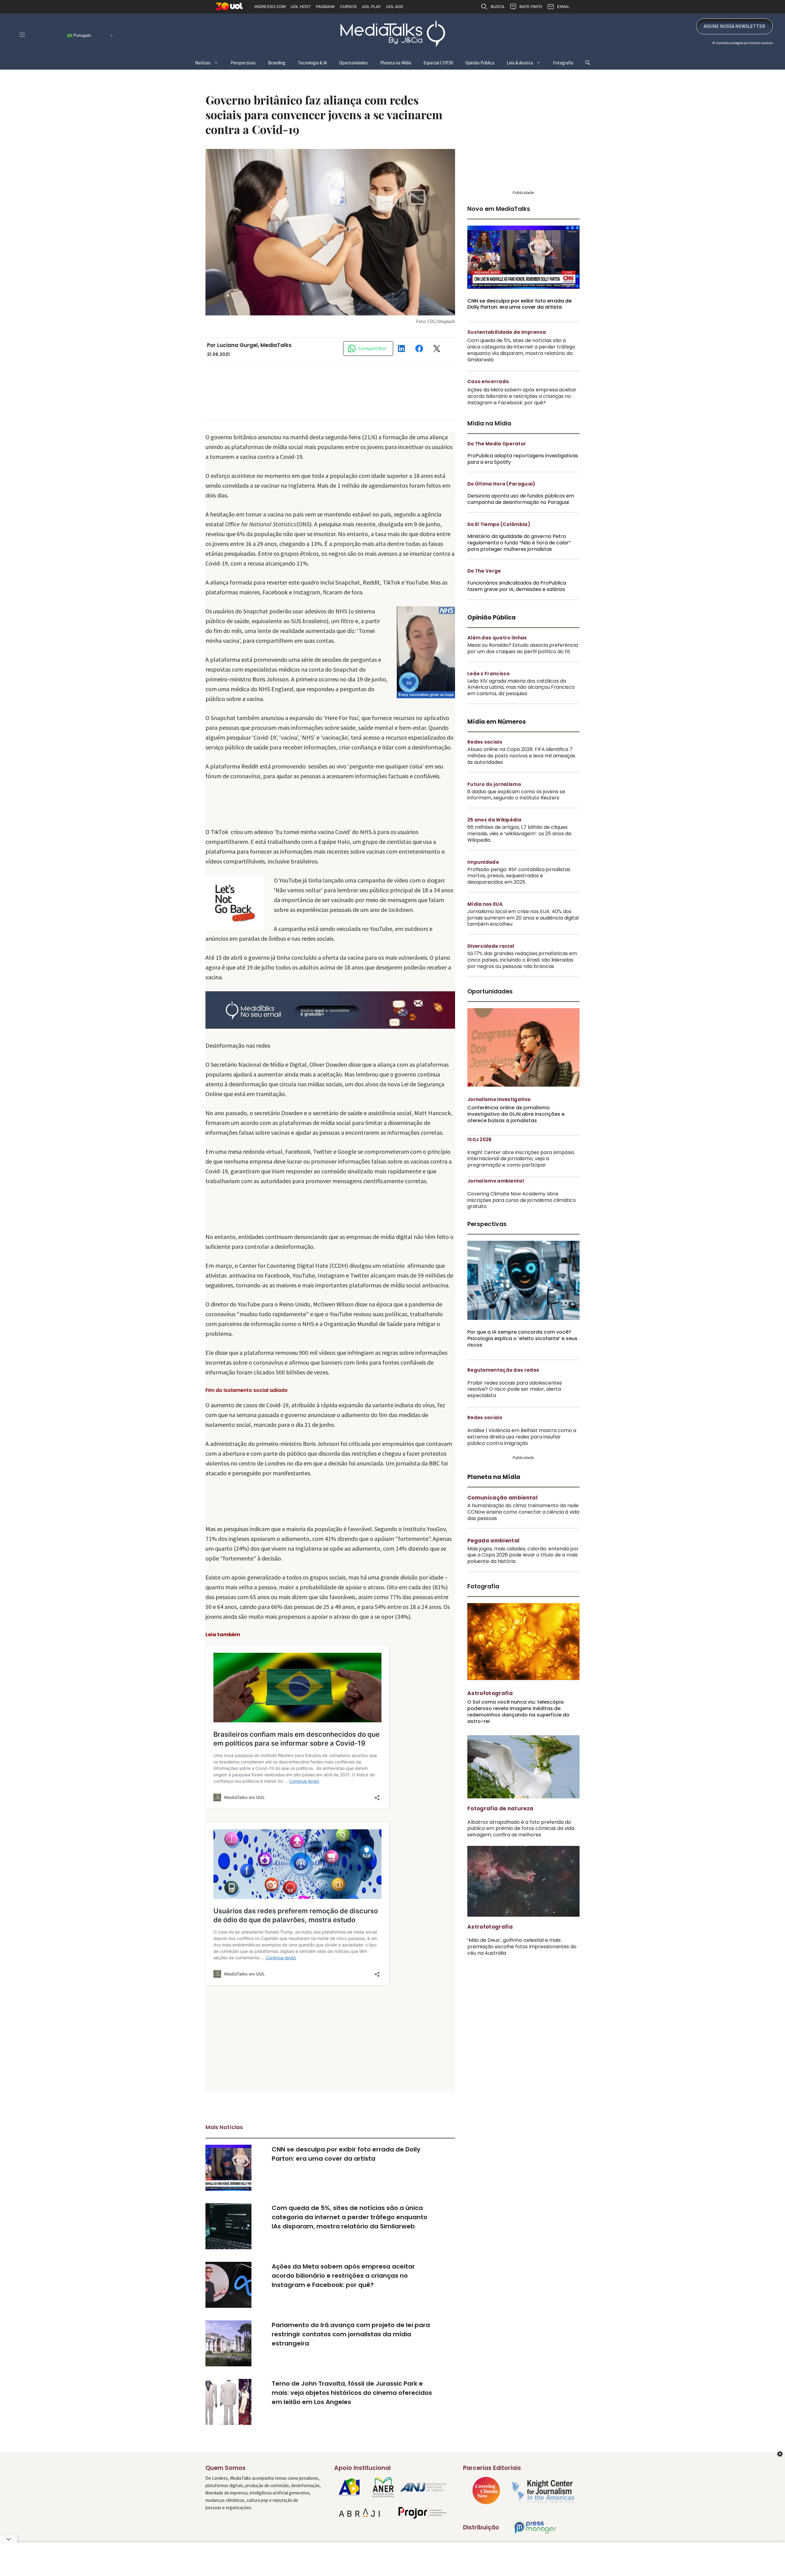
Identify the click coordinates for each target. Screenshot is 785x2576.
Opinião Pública (480, 63)
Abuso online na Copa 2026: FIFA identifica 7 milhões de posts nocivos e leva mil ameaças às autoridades (521, 756)
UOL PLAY (371, 7)
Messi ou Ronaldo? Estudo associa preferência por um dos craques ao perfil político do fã (523, 648)
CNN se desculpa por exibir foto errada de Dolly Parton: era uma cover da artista (519, 304)
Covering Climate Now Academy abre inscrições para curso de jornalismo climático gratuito (522, 1200)
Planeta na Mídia (396, 63)
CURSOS (348, 7)
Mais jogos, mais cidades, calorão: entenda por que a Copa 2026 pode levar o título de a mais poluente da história (523, 1555)
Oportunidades (354, 63)
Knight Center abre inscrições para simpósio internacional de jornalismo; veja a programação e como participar (521, 1159)
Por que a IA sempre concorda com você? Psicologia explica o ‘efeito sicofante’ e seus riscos (522, 1338)
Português (82, 35)
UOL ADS (395, 7)
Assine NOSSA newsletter (734, 26)
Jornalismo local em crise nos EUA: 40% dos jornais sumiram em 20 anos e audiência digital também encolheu (523, 918)
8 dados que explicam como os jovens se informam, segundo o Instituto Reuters (516, 795)
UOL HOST (301, 7)
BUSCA (498, 7)
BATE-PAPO (531, 7)
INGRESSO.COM (270, 7)
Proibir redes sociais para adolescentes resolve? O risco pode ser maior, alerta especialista (515, 1389)
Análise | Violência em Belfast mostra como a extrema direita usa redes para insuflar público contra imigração (522, 1437)
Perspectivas (243, 63)
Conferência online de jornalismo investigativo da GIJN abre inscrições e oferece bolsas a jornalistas (516, 1114)
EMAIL (563, 7)
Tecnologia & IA (312, 63)
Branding (277, 63)
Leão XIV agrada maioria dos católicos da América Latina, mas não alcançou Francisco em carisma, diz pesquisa (521, 687)
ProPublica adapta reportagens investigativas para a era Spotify (523, 459)
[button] (588, 63)
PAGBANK (325, 7)
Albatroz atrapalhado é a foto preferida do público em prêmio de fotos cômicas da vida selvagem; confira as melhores (521, 1829)
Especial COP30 (438, 63)
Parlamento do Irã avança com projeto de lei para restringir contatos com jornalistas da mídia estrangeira (351, 2334)
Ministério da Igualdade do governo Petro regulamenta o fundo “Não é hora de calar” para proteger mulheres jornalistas (519, 543)
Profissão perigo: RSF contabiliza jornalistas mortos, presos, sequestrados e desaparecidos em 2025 (519, 876)
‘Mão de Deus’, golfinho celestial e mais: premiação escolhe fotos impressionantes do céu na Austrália (522, 1947)
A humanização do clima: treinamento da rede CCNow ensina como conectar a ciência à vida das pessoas (523, 1512)
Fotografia (563, 63)
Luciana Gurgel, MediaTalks (254, 345)
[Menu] (22, 35)
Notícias (203, 63)
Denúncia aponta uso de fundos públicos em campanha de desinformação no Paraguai (521, 499)
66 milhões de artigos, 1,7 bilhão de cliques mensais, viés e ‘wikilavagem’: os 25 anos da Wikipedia (519, 834)
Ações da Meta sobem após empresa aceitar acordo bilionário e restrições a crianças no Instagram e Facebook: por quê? (343, 2276)
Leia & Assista (520, 63)
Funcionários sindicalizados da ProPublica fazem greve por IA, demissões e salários (517, 586)
